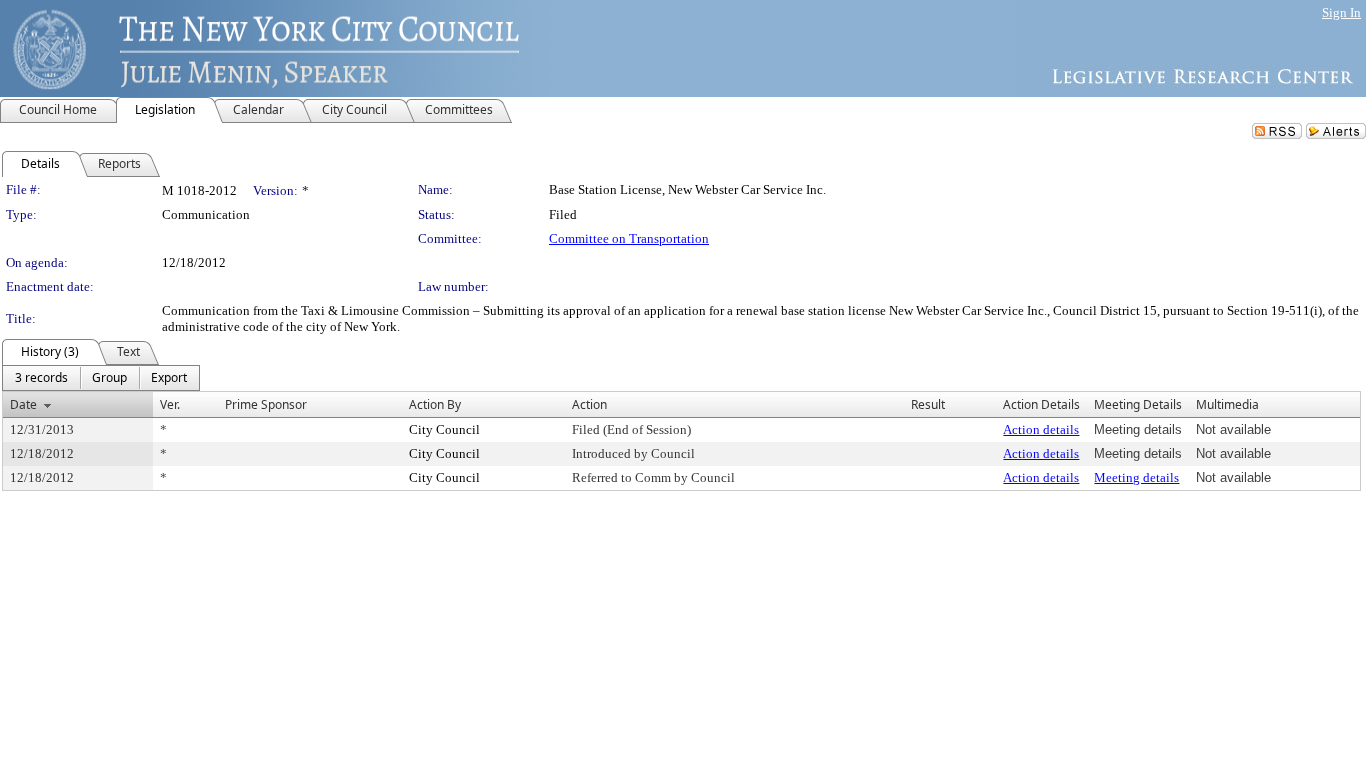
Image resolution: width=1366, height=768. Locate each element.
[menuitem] (41, 378)
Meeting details (1136, 477)
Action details (1041, 429)
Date (23, 404)
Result (928, 404)
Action (589, 404)
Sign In (1341, 12)
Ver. (170, 404)
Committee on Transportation (629, 238)
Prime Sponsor (266, 404)
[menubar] (101, 378)
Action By (435, 404)
